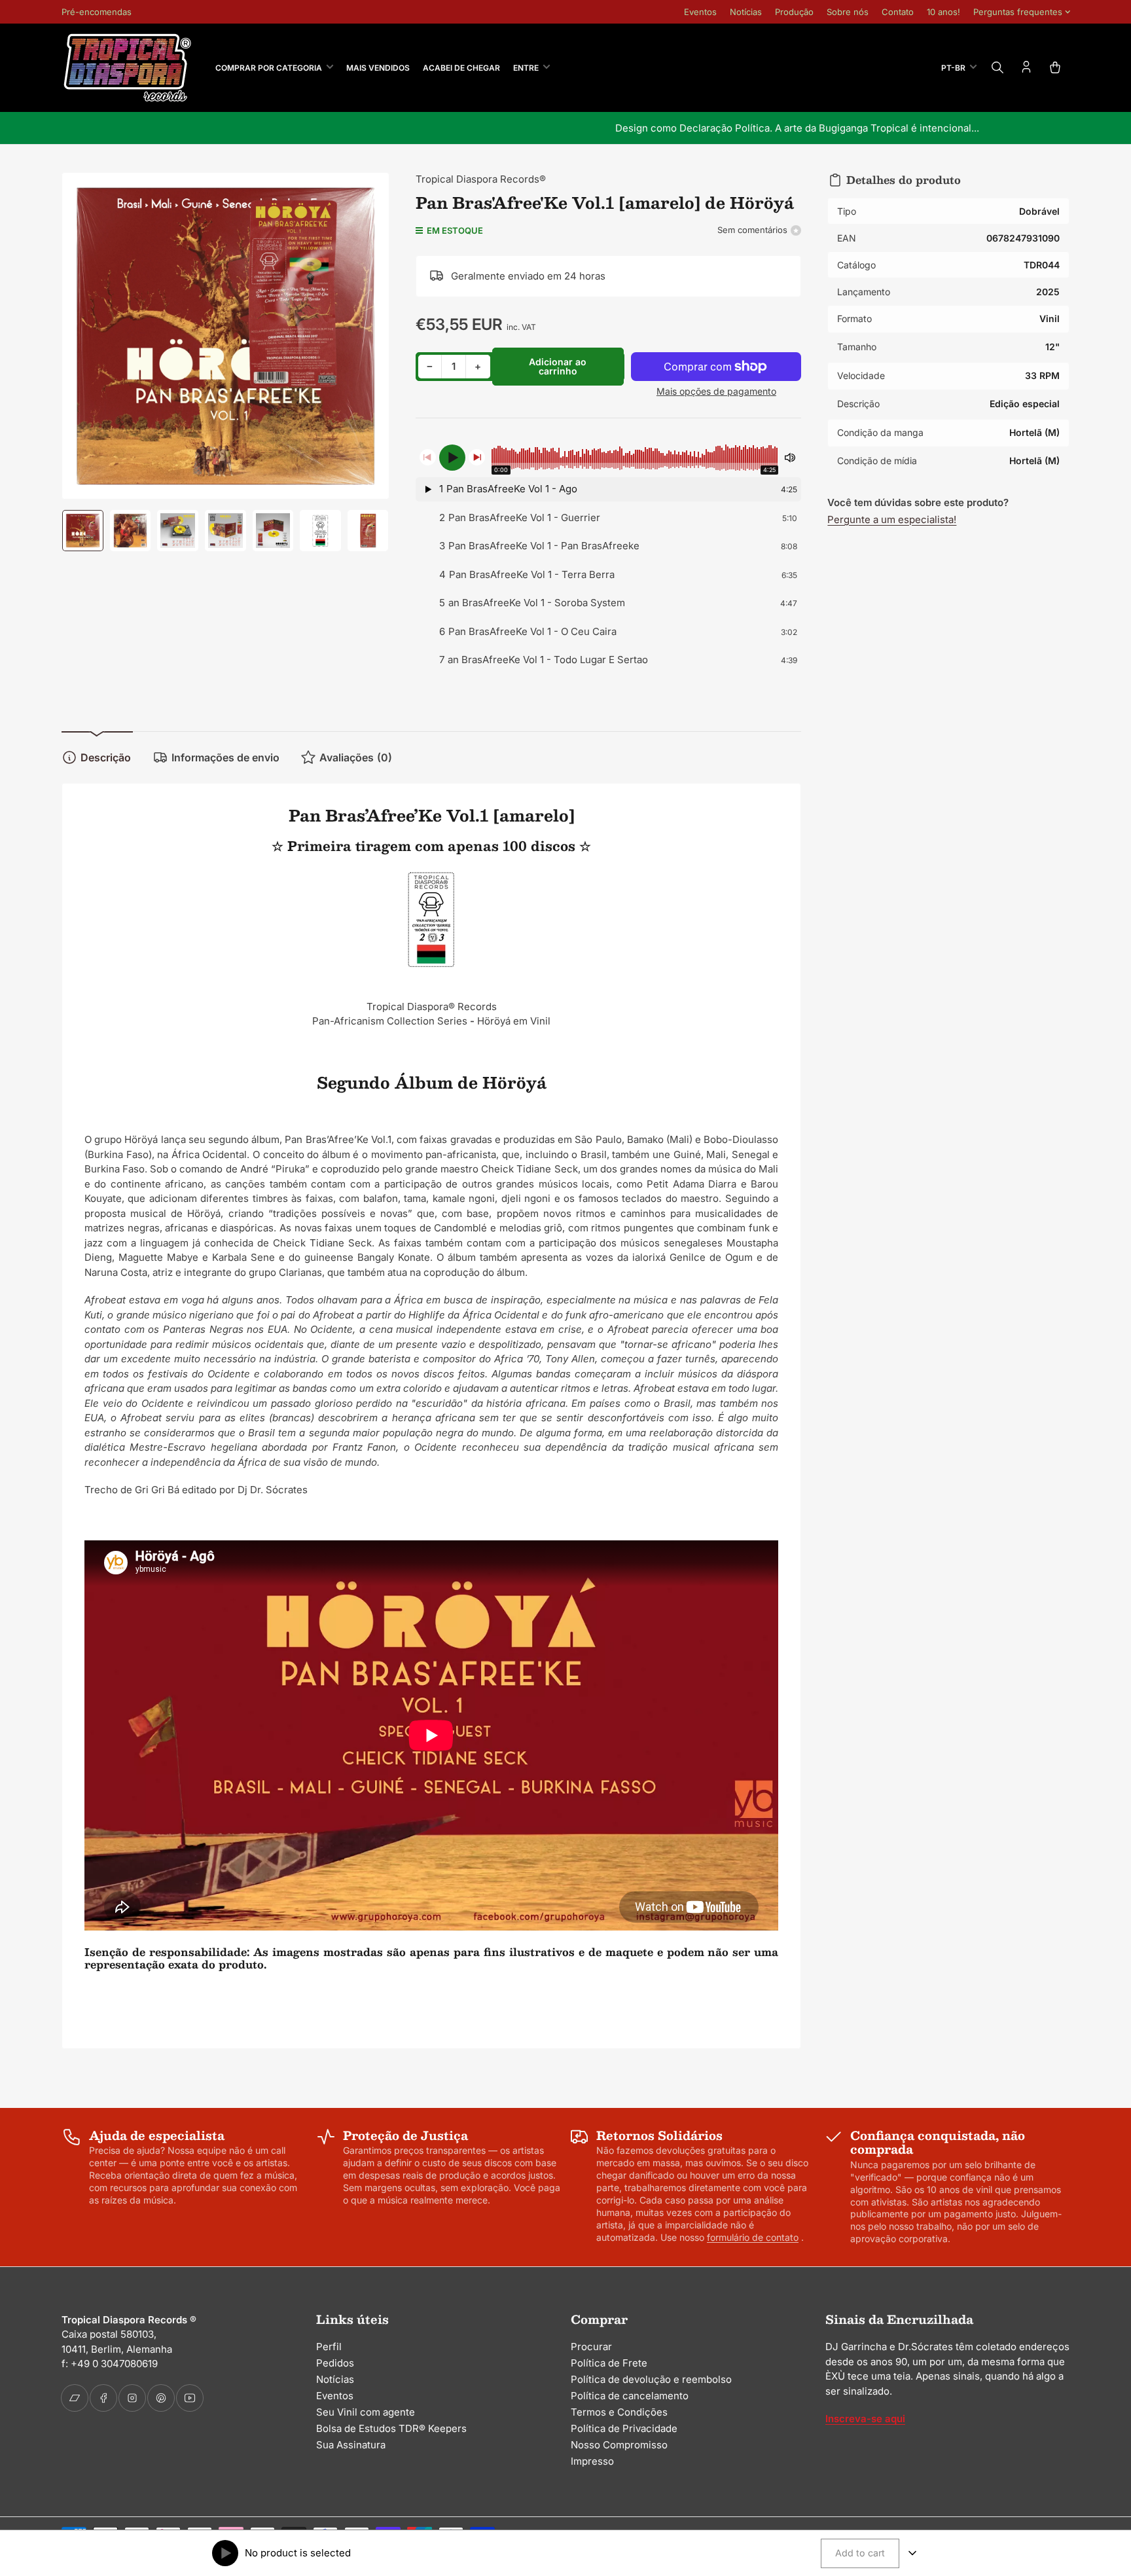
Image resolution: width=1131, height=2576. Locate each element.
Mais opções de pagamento (716, 391)
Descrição (106, 757)
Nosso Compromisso (619, 2445)
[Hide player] (912, 2553)
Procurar (591, 2347)
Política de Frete (609, 2363)
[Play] (452, 458)
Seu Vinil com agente (366, 2412)
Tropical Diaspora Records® (481, 179)
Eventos (700, 12)
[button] (609, 490)
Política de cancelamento (630, 2396)
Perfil (329, 2347)
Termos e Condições (619, 2412)
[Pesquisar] (997, 67)
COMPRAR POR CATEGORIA (269, 68)
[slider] (635, 458)
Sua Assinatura (351, 2445)
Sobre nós (848, 12)
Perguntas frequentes (1018, 12)
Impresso (592, 2461)
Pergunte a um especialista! (892, 519)
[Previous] (428, 457)
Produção (794, 12)
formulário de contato (753, 2237)
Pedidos (335, 2363)
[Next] (477, 457)
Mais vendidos (378, 68)
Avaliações (356, 757)
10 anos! (943, 12)
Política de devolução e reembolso (651, 2379)
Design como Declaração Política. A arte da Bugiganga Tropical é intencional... (565, 128)
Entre (526, 68)
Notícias (746, 12)
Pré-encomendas (97, 12)
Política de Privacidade (624, 2428)
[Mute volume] (790, 458)
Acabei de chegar (461, 68)
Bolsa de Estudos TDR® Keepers (391, 2428)
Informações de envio (225, 757)
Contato (898, 12)
